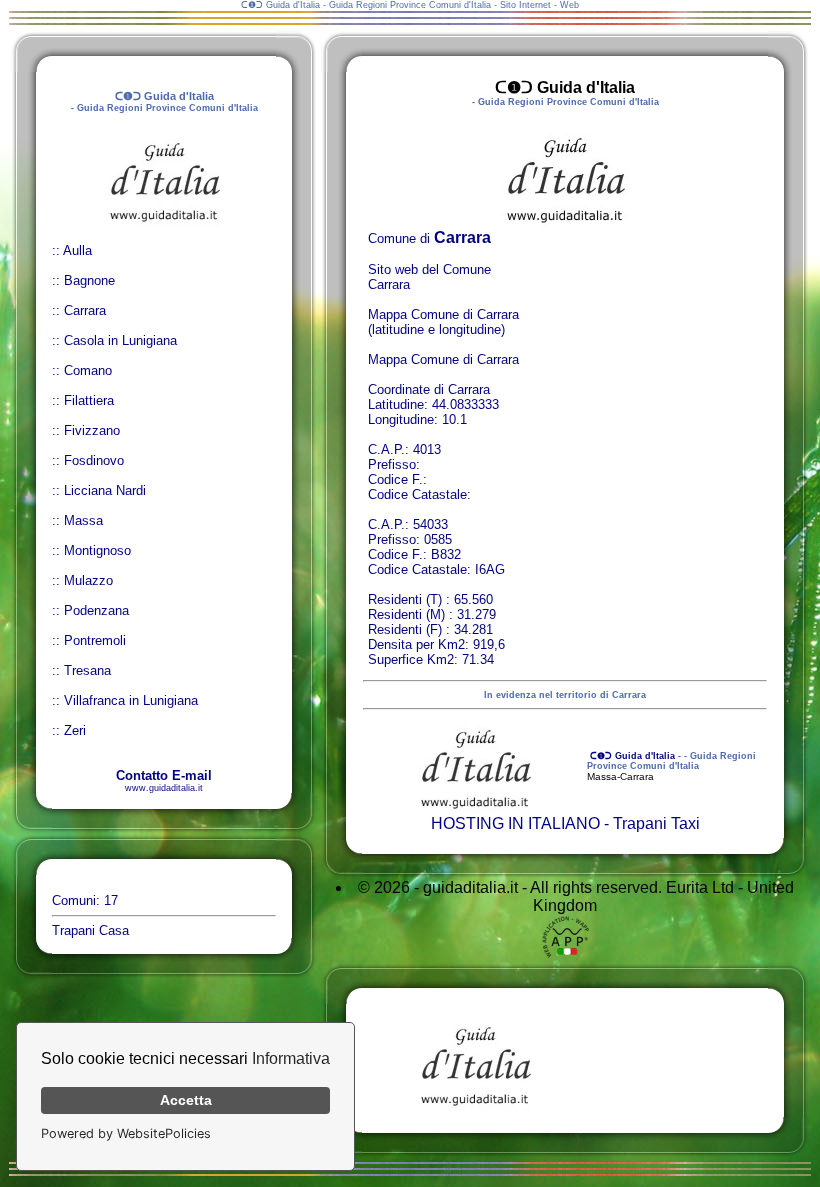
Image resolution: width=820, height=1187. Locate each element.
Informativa (291, 1058)
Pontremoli (95, 640)
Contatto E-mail (164, 775)
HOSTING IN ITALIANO (515, 823)
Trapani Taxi (656, 823)
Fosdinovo (94, 460)
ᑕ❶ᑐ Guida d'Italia (631, 756)
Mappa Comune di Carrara (443, 359)
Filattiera (89, 400)
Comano (88, 370)
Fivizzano (92, 430)
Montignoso (97, 550)
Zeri (75, 730)
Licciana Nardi (105, 490)
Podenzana (96, 610)
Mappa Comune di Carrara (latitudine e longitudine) (443, 322)
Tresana (87, 670)
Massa (83, 520)
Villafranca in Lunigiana (131, 700)
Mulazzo (88, 580)
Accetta (186, 1100)
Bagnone (89, 280)
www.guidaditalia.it (164, 788)
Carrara (85, 310)
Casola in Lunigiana (120, 340)
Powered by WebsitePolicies (126, 1133)
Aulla (77, 250)
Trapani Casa (90, 930)
